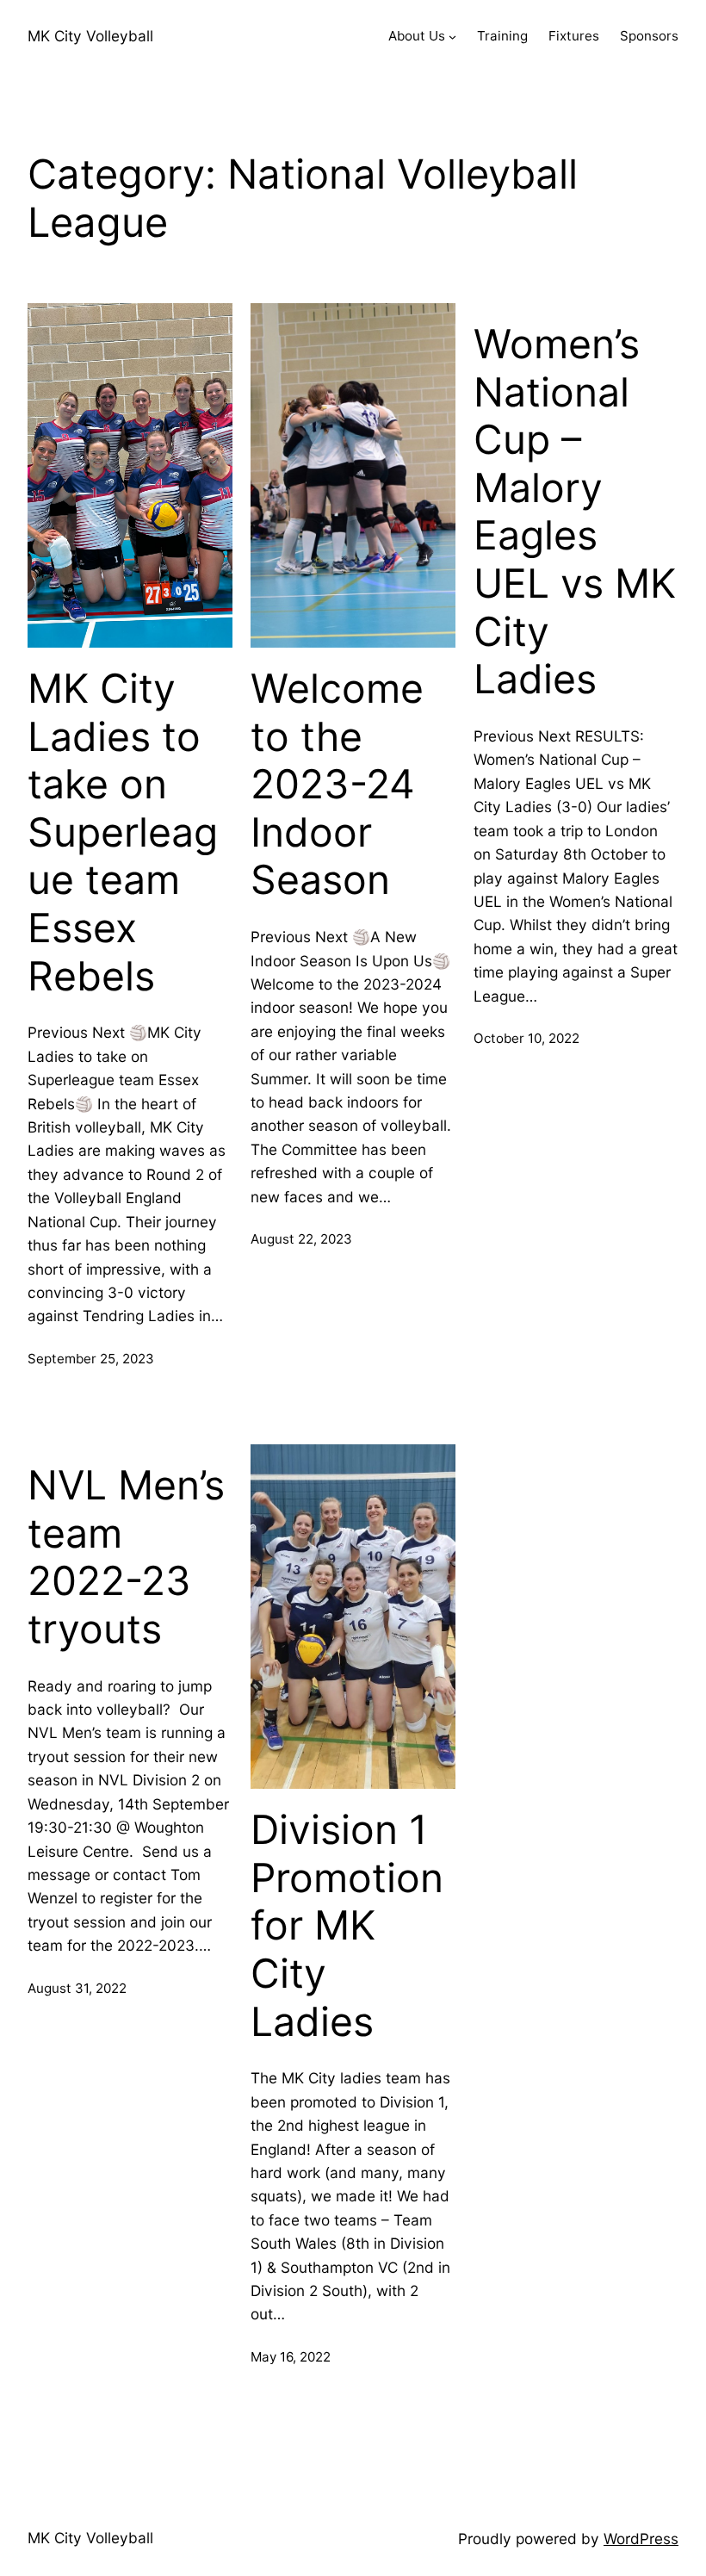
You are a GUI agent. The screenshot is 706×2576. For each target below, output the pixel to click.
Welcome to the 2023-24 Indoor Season (337, 785)
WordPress (641, 2539)
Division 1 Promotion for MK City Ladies (347, 1926)
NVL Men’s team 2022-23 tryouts (126, 1557)
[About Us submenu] (452, 37)
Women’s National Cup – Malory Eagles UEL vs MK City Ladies (575, 512)
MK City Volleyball (90, 36)
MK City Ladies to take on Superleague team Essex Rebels (123, 832)
